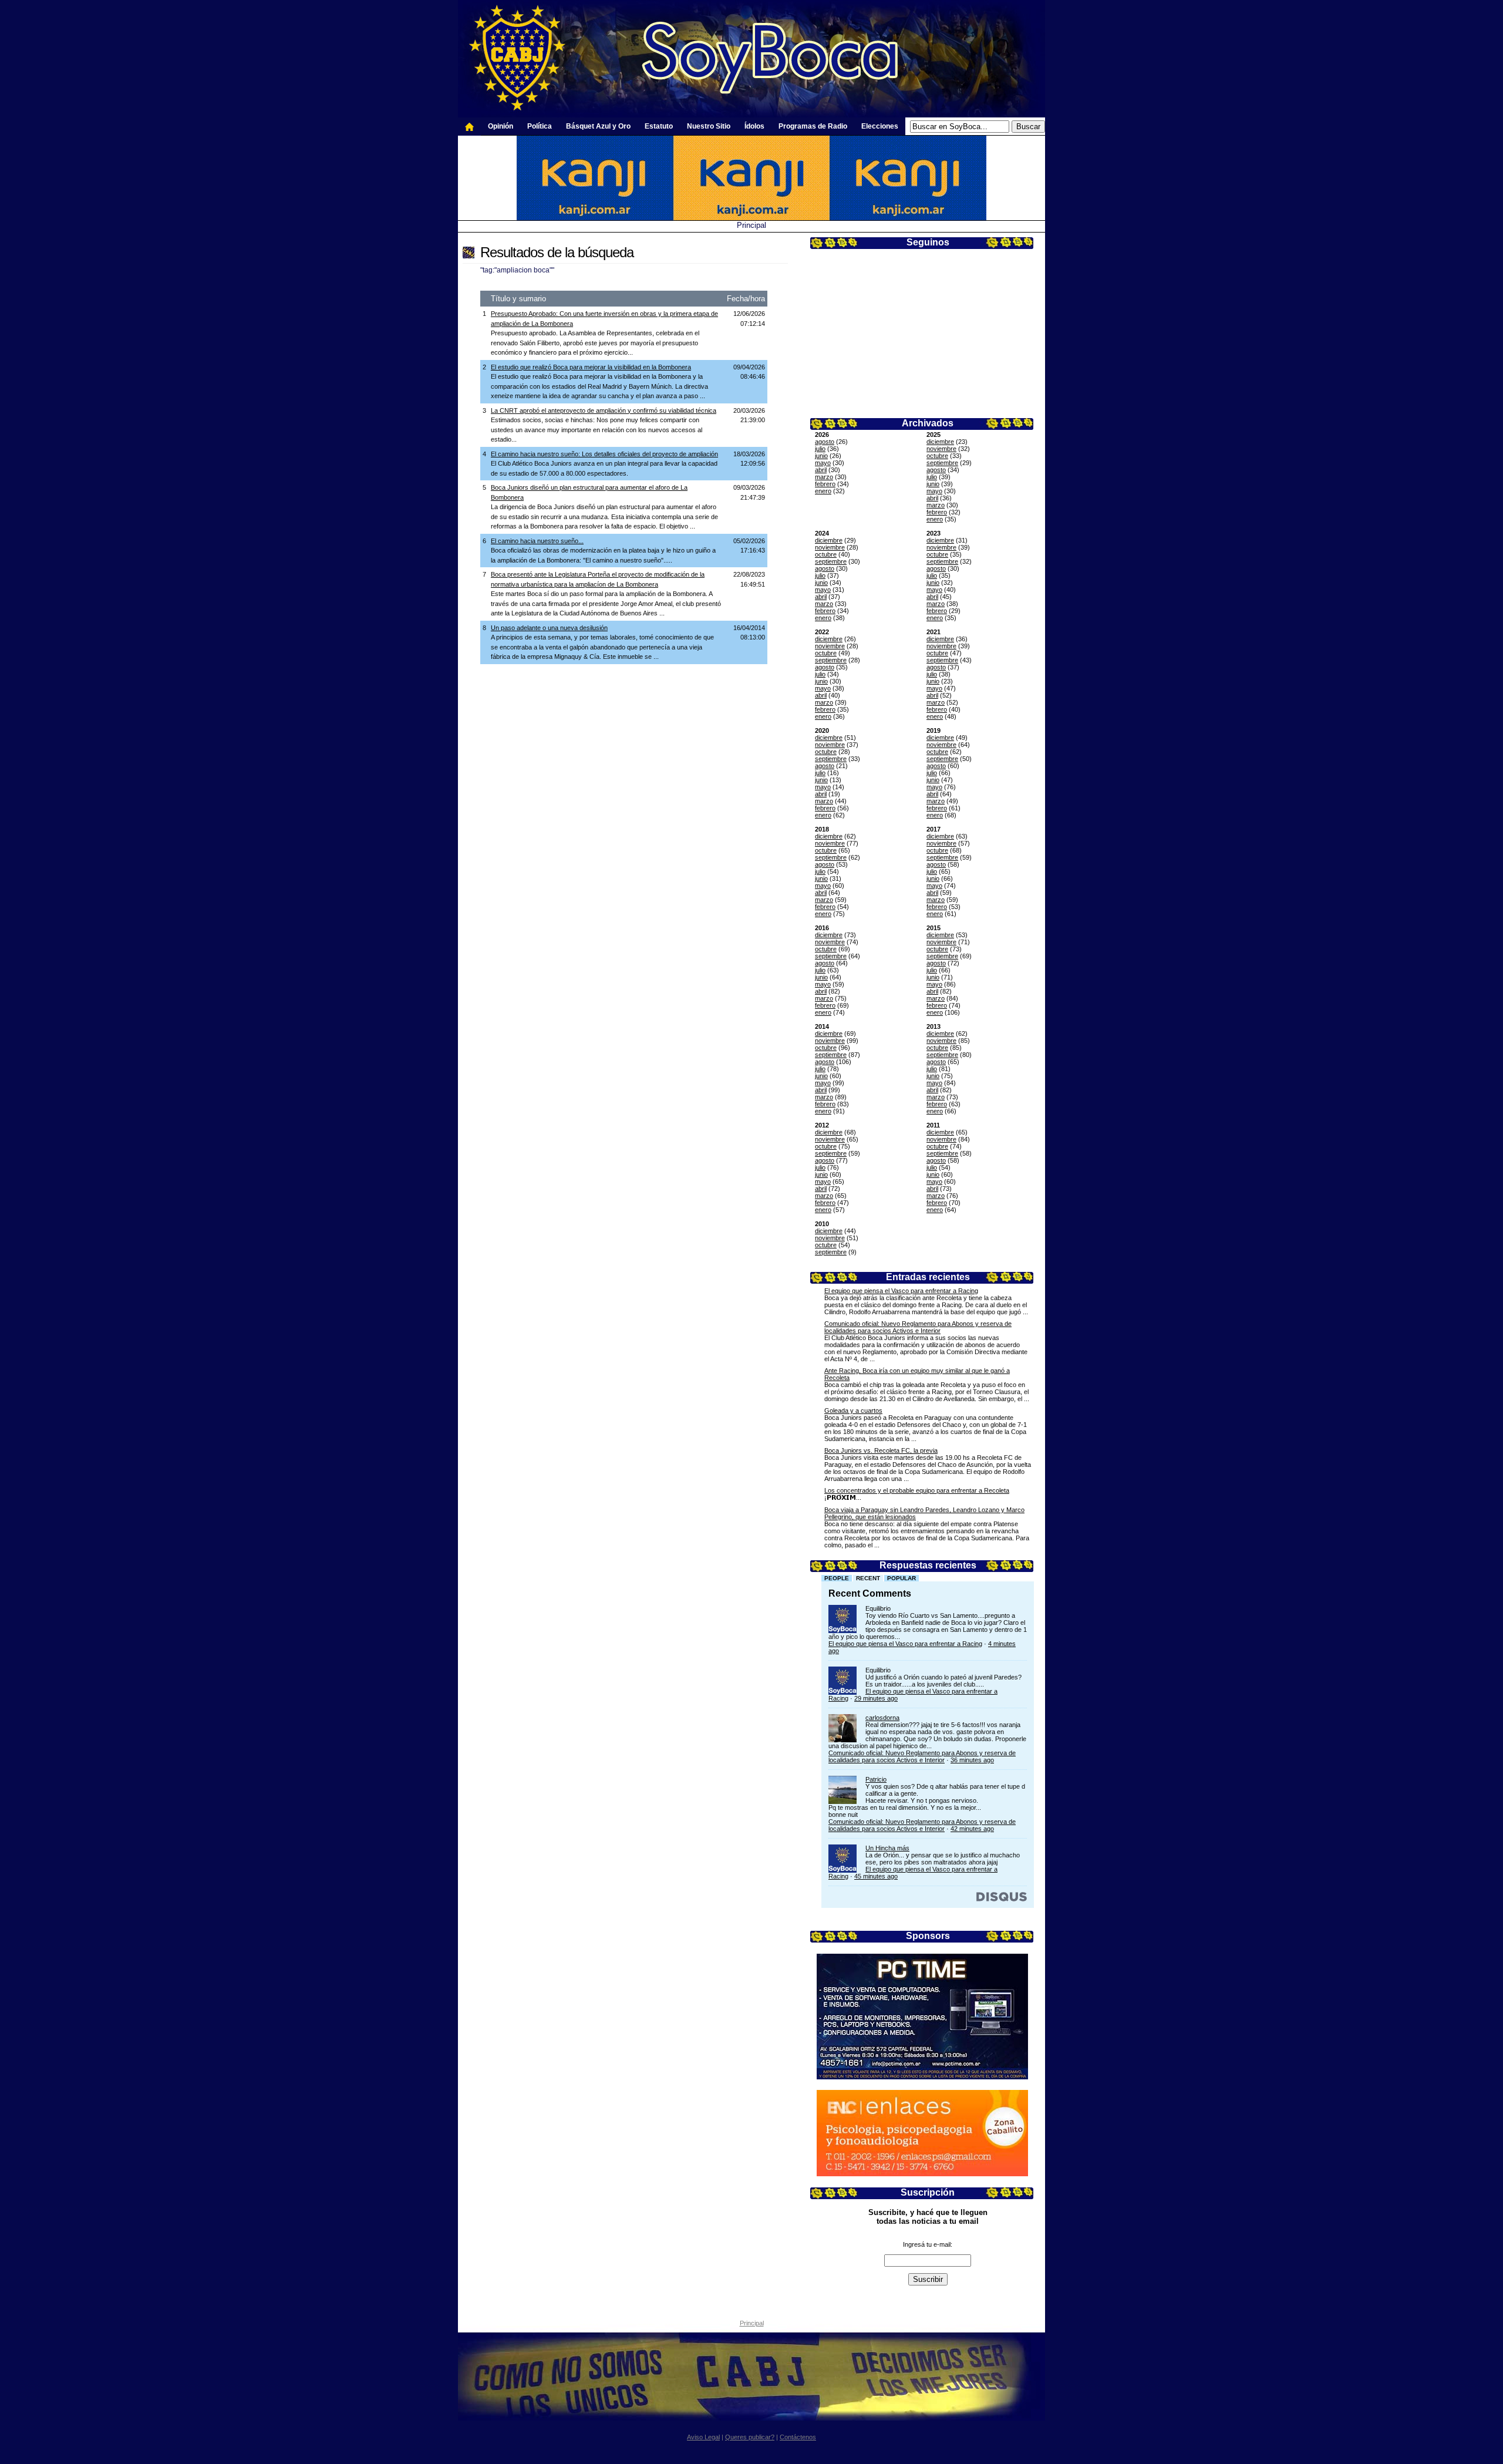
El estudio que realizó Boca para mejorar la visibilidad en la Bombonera (591, 367)
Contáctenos (798, 2437)
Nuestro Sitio (709, 126)
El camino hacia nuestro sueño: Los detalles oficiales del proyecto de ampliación (604, 454)
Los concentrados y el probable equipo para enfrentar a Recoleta (917, 1490)
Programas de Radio (813, 126)
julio (820, 449)
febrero (825, 484)
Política (540, 126)
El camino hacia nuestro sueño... (537, 541)
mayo (823, 463)
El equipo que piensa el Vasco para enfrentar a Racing (901, 1291)
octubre (937, 456)
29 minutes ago (876, 1698)
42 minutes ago (972, 1829)
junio (821, 456)
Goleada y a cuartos (853, 1411)
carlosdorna (882, 1718)
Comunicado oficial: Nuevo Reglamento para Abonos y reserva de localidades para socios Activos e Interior (918, 1327)
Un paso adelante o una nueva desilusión (549, 628)
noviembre (941, 449)
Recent (868, 1578)
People (837, 1578)
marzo (824, 477)
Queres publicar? (750, 2437)
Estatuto (659, 126)
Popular (902, 1578)
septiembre (942, 463)
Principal (751, 225)
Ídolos (754, 126)
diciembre (940, 442)
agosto (825, 442)
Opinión (501, 126)
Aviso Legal (703, 2437)
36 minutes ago (972, 1760)
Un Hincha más (887, 1848)
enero (823, 491)
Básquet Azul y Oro (598, 126)
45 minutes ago (876, 1876)
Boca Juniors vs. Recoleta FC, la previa (881, 1450)
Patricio (876, 1779)
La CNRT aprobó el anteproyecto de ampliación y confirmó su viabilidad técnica (604, 410)
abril (821, 470)
